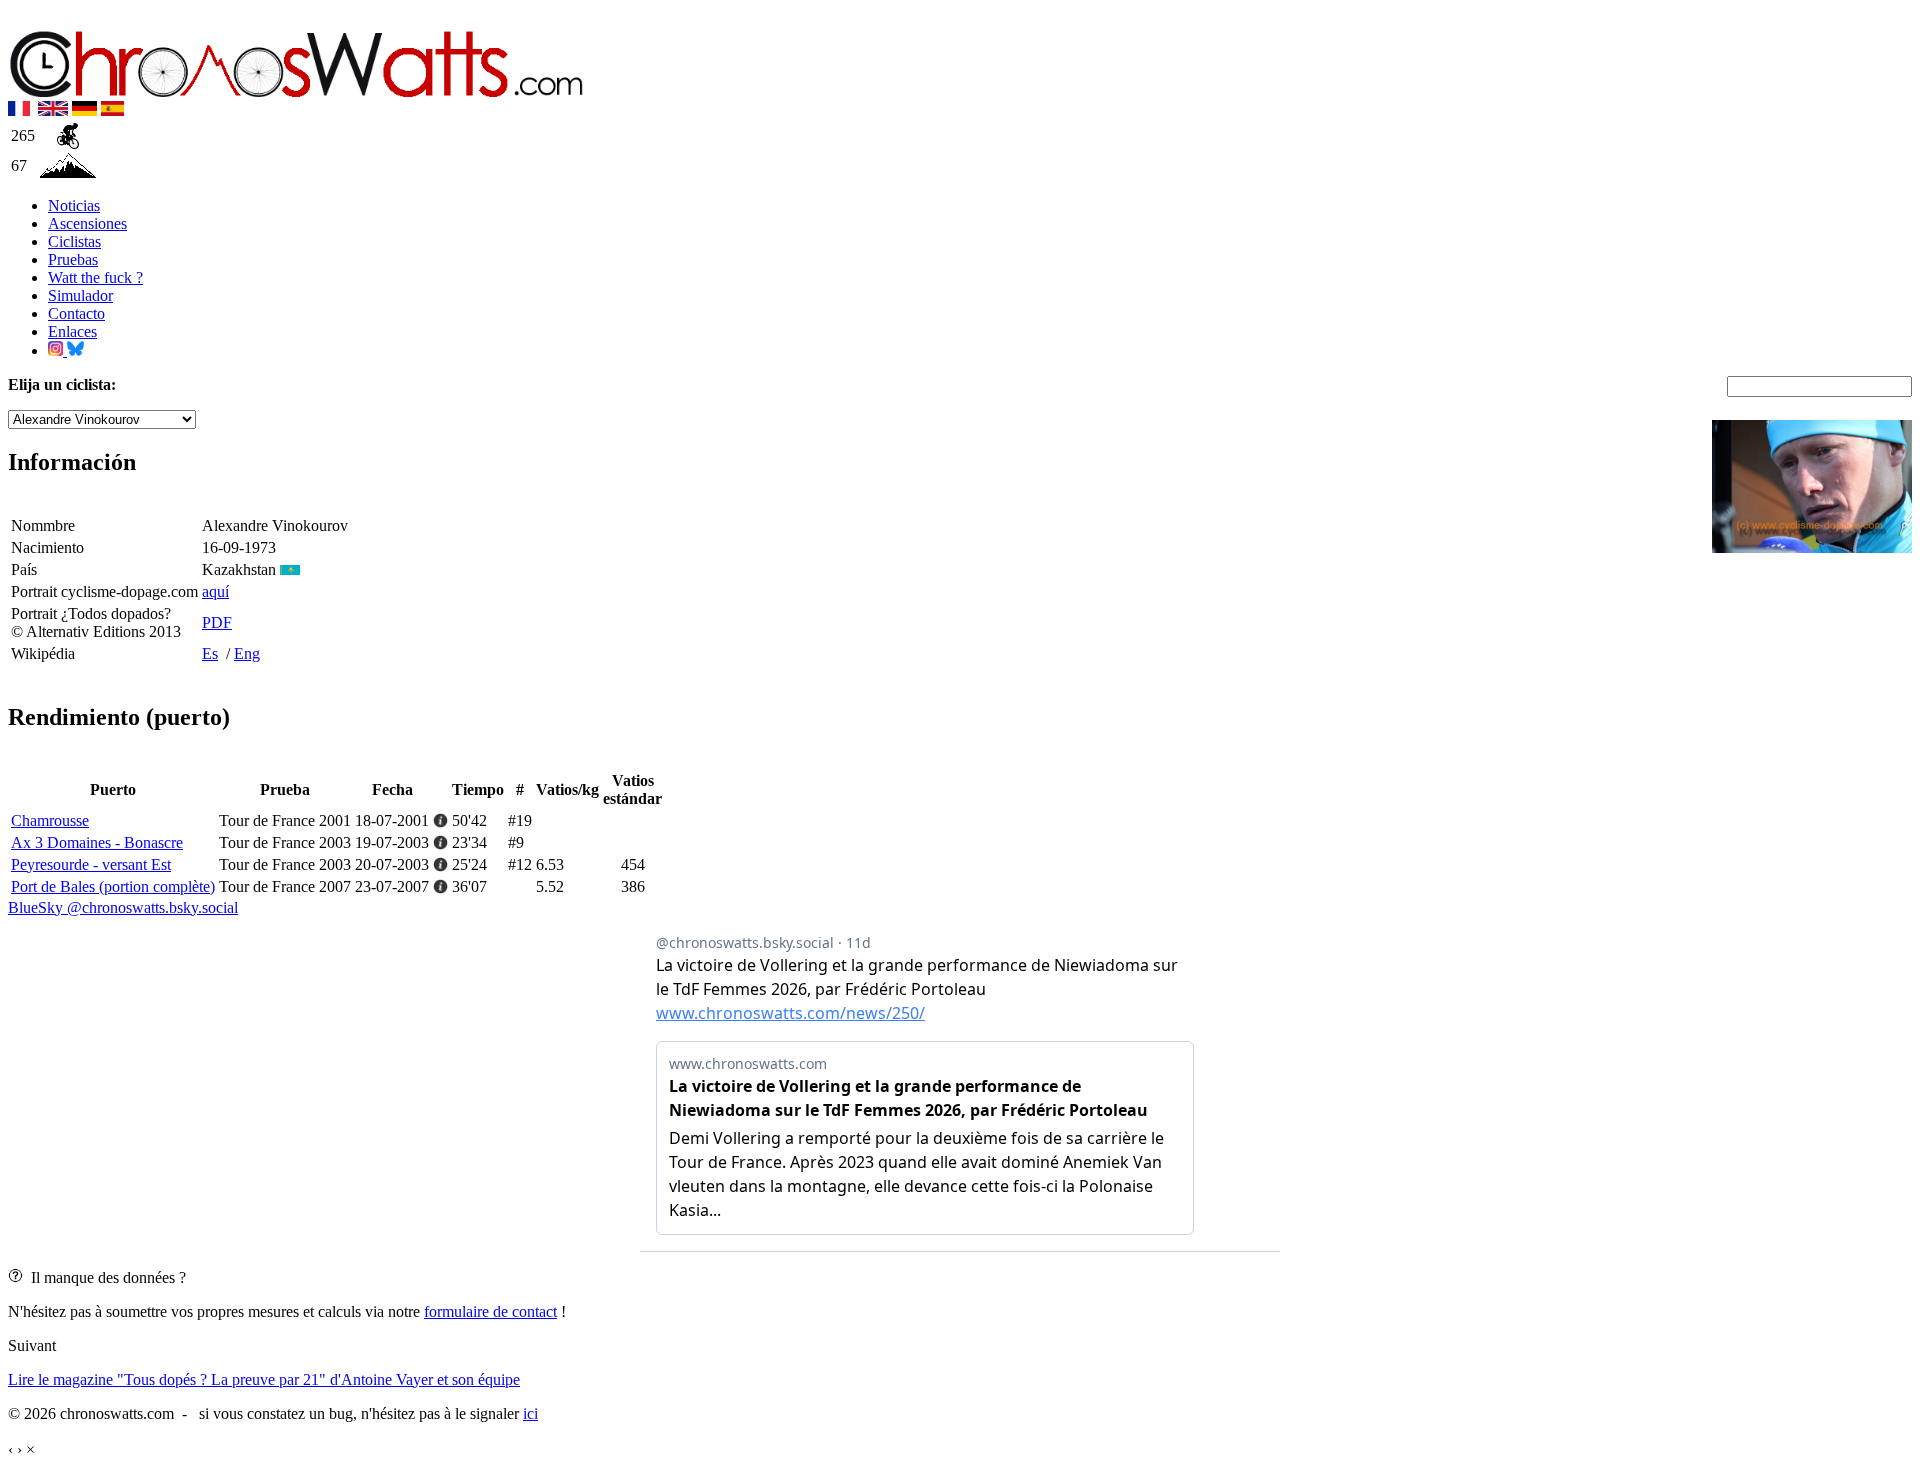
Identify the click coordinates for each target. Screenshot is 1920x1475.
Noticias (74, 205)
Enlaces (72, 331)
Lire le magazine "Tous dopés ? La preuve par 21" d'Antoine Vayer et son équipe (264, 1379)
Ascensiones (87, 223)
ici (530, 1413)
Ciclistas (74, 241)
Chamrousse (50, 820)
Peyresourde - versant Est (91, 864)
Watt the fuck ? (95, 277)
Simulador (80, 295)
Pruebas (73, 259)
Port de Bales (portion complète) (113, 886)
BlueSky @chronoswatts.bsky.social (123, 907)
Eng (247, 653)
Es (210, 653)
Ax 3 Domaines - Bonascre (97, 842)
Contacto (76, 313)
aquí (215, 591)
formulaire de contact (490, 1311)
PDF (217, 622)
